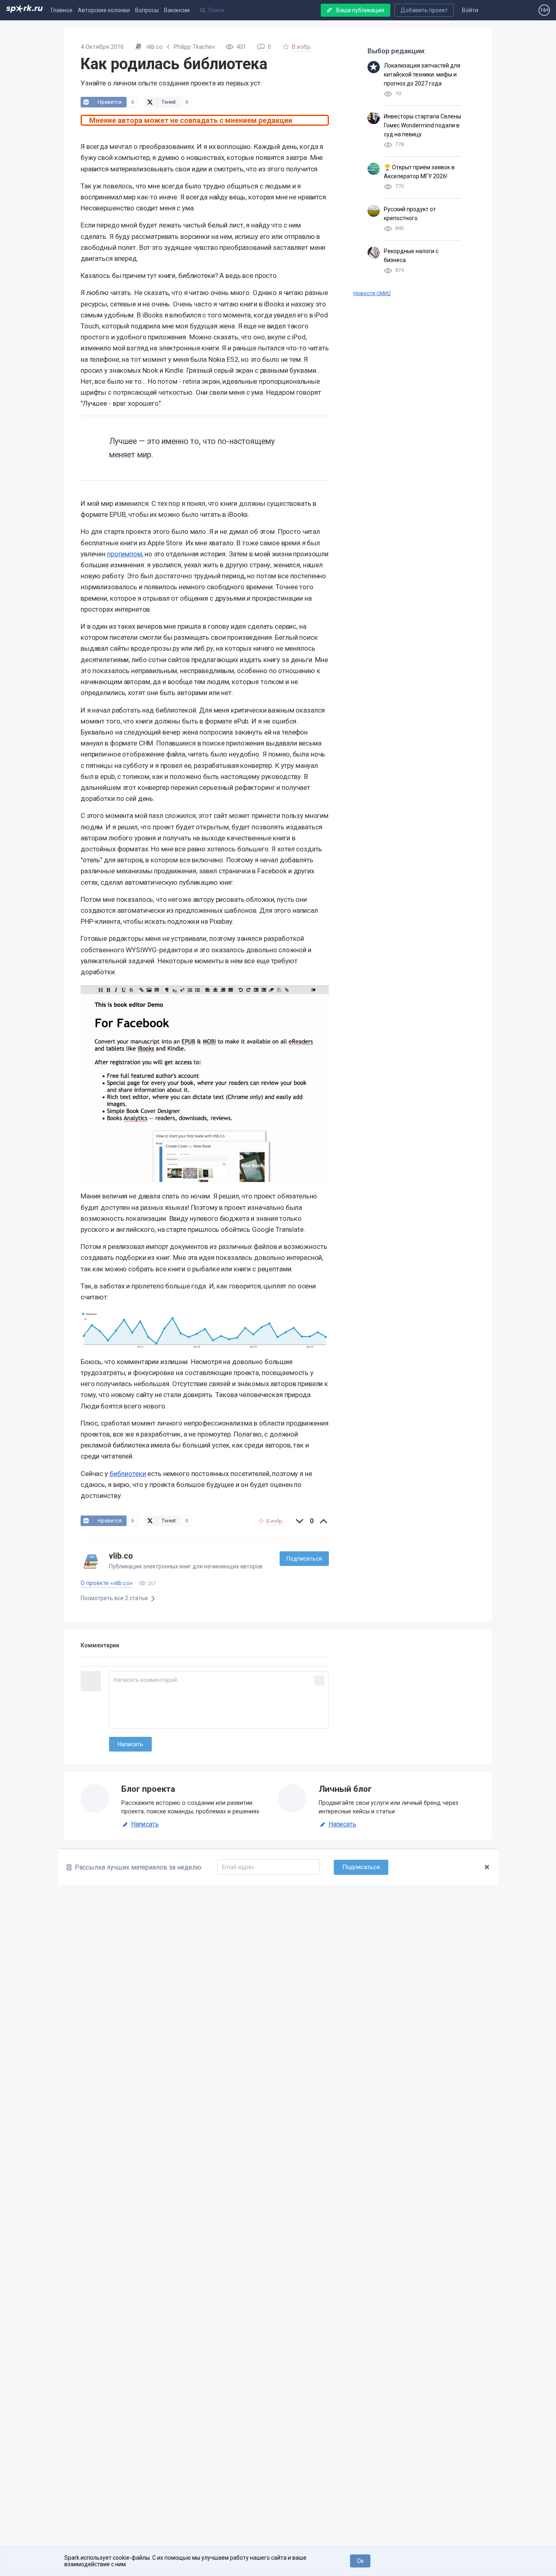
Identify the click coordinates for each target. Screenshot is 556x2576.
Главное (62, 10)
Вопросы (147, 10)
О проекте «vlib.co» (107, 1583)
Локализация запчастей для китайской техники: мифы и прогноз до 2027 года (422, 74)
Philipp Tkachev (194, 47)
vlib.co (121, 1556)
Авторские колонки (104, 10)
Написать (145, 1824)
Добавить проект (424, 10)
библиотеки (128, 1474)
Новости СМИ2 (372, 293)
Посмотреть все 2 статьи (115, 1598)
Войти (470, 10)
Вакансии (177, 10)
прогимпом (125, 554)
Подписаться (304, 1559)
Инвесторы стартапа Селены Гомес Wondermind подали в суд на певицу (422, 125)
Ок (360, 2561)
